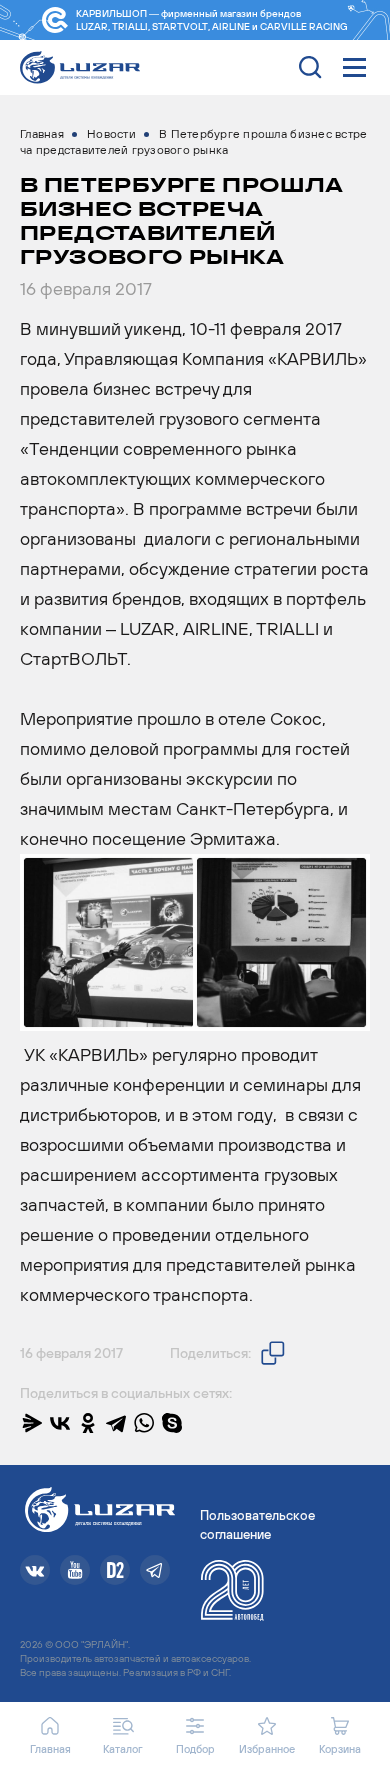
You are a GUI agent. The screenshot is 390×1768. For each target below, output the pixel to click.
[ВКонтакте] (60, 1423)
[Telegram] (116, 1423)
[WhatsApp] (144, 1423)
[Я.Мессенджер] (32, 1423)
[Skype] (172, 1423)
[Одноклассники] (88, 1423)
